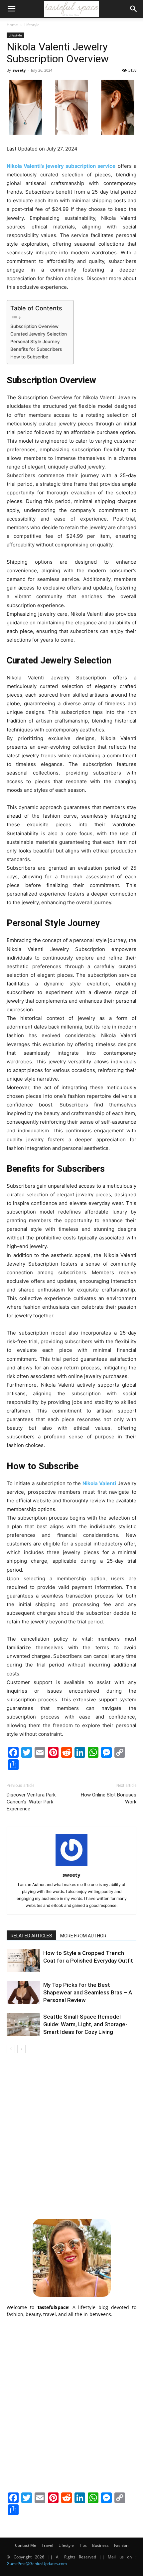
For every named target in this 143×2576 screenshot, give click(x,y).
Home (12, 25)
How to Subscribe (29, 357)
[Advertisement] (71, 2135)
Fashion (121, 2545)
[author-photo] (71, 1866)
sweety (19, 70)
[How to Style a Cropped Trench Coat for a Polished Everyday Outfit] (23, 1961)
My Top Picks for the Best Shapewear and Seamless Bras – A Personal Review (88, 1992)
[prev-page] (11, 2049)
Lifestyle (32, 25)
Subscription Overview (34, 326)
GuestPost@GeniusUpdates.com (37, 2564)
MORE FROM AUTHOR (83, 1936)
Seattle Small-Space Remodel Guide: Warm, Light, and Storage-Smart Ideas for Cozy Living (85, 2024)
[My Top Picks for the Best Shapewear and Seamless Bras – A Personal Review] (23, 1993)
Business (100, 2545)
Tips (83, 2545)
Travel (47, 2545)
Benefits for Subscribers (36, 349)
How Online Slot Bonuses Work (109, 1798)
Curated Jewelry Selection (39, 334)
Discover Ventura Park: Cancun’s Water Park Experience (32, 1802)
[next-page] (21, 2049)
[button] (11, 9)
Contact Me (26, 2545)
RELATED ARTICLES (31, 1936)
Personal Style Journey (35, 342)
